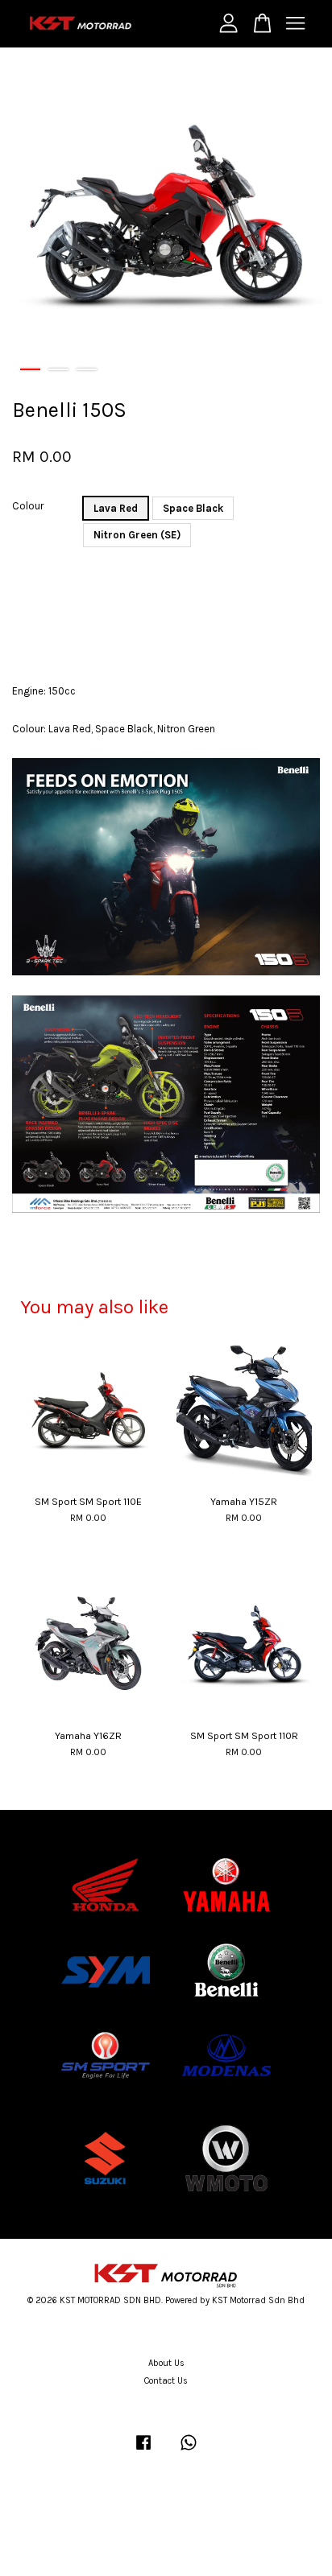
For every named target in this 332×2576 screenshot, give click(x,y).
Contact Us (166, 2381)
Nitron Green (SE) (137, 535)
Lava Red (116, 508)
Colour (28, 506)
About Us (166, 2363)
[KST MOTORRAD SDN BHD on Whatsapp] (189, 2451)
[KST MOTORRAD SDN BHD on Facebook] (143, 2451)
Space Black (193, 508)
